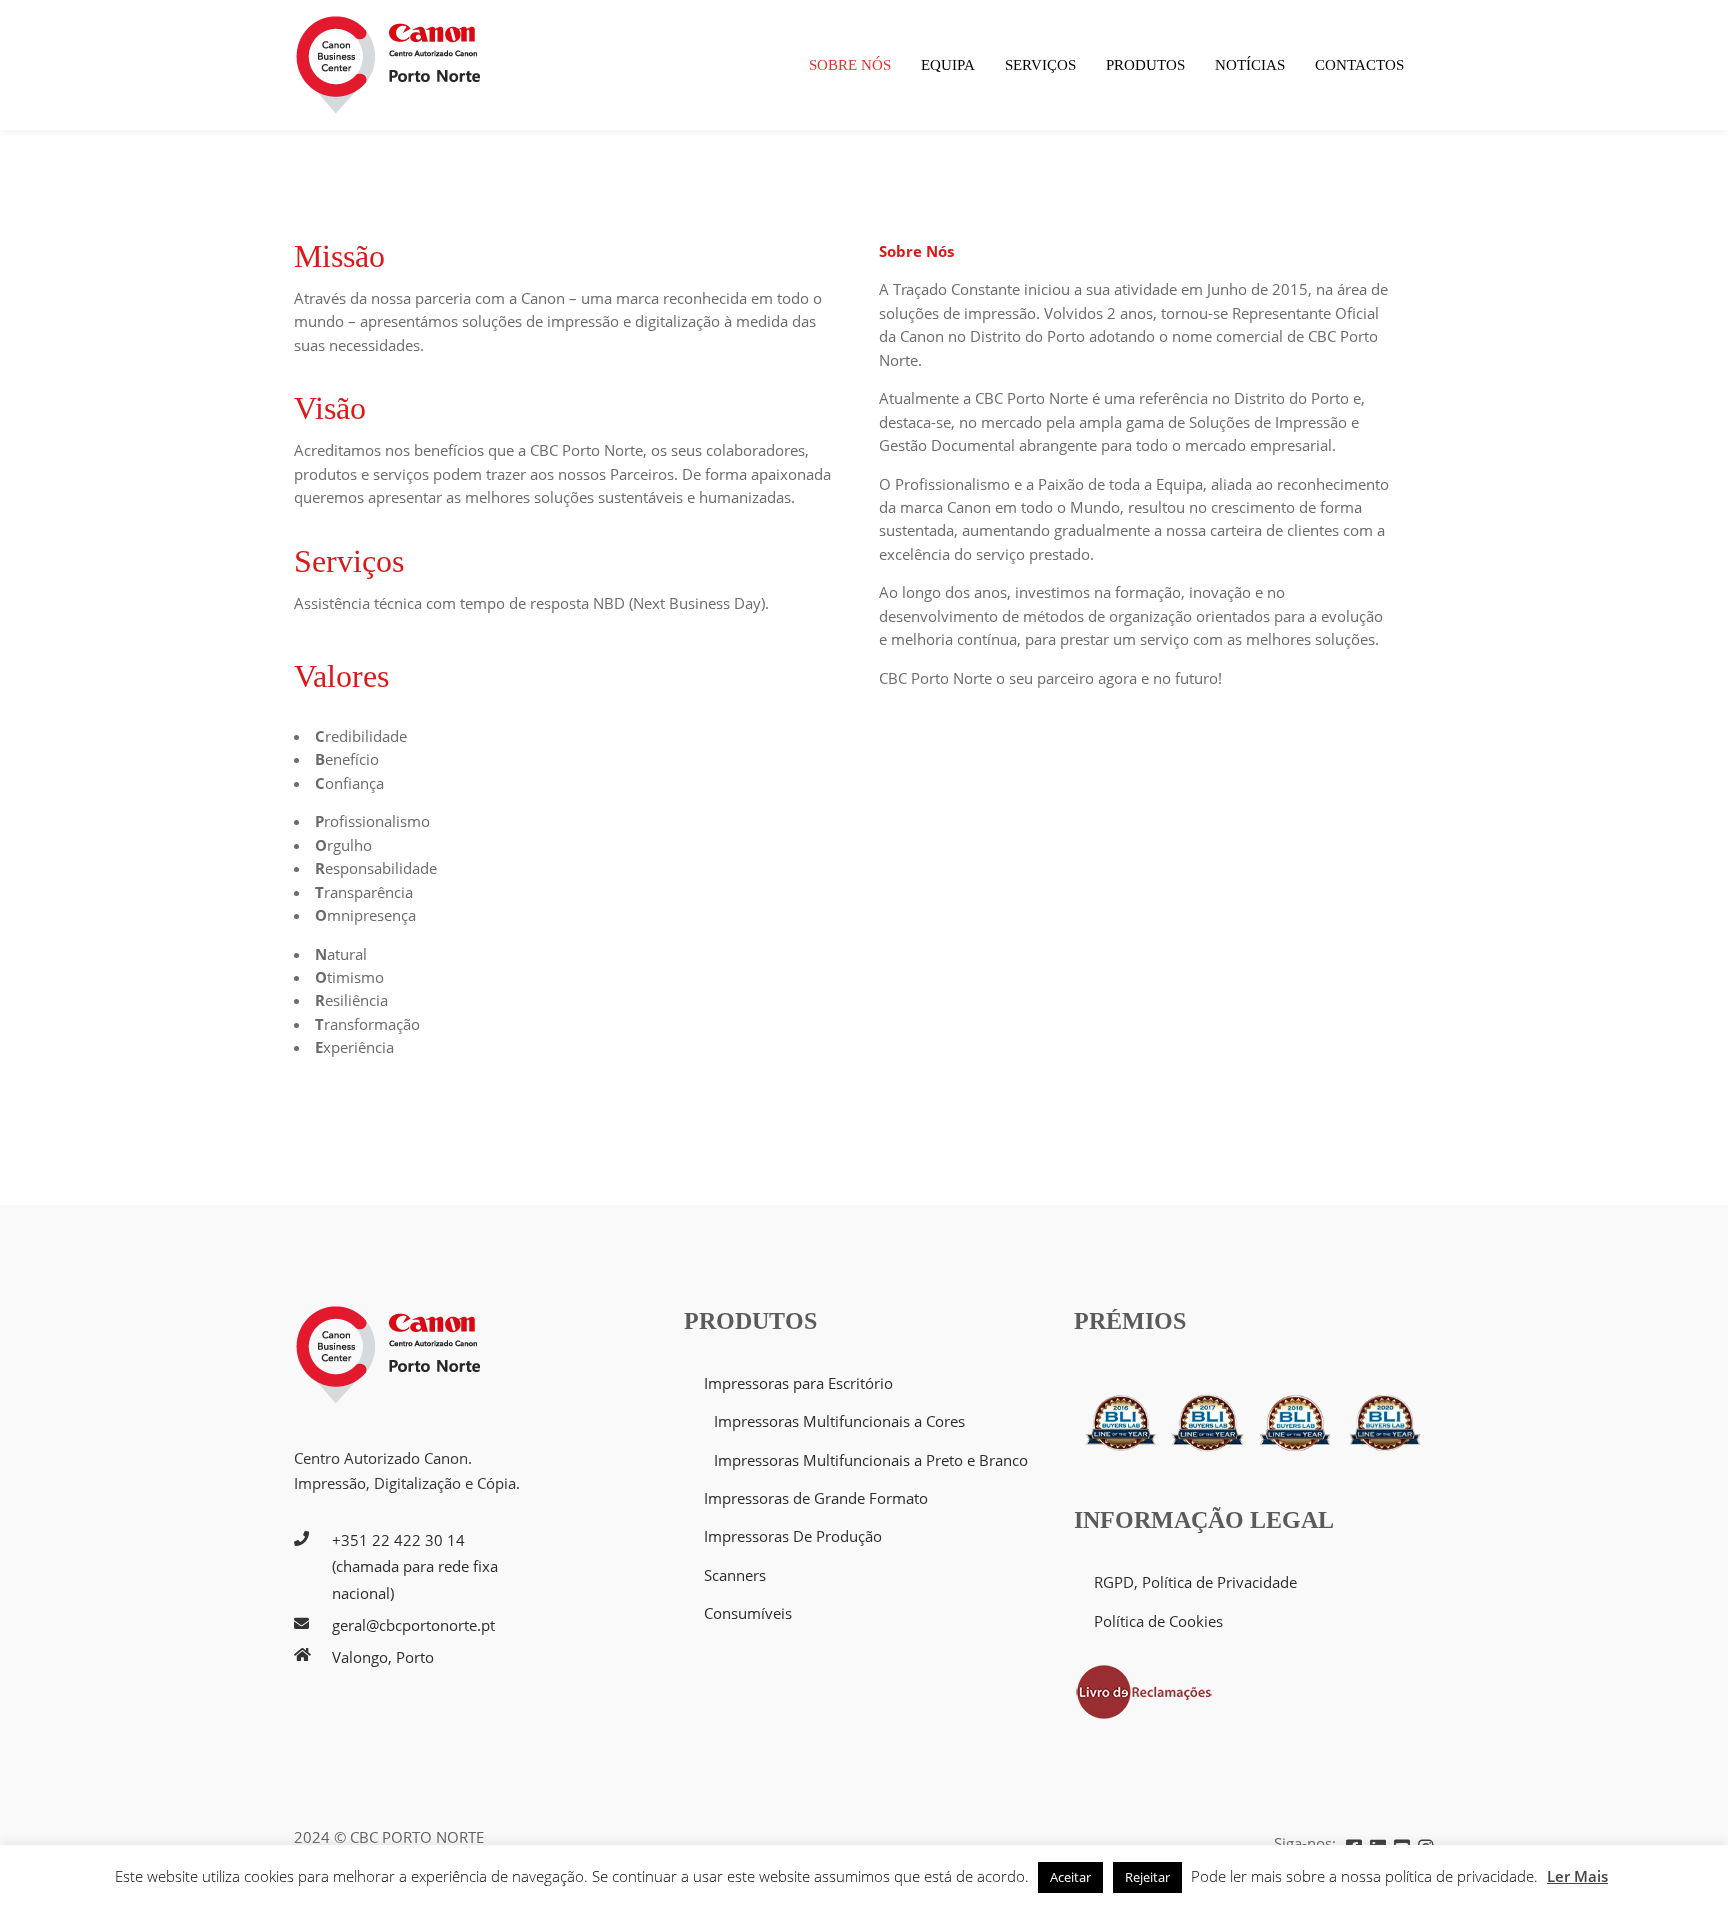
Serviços (1040, 65)
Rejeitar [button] (1147, 1877)
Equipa (948, 65)
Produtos (1145, 65)
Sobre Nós (850, 65)
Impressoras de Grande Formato (816, 1498)
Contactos (1359, 65)
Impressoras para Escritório (798, 1383)
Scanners (735, 1575)
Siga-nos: (1305, 1843)
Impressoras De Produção (793, 1536)
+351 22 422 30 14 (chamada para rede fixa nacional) (415, 1566)
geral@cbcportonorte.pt (413, 1625)
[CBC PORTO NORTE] (389, 65)
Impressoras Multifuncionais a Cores (839, 1421)
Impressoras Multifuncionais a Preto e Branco (871, 1460)
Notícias (1250, 65)
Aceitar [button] (1070, 1877)
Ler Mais (1577, 1876)
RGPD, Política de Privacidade (1195, 1582)
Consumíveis (748, 1613)
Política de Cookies (1158, 1621)
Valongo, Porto (383, 1657)
